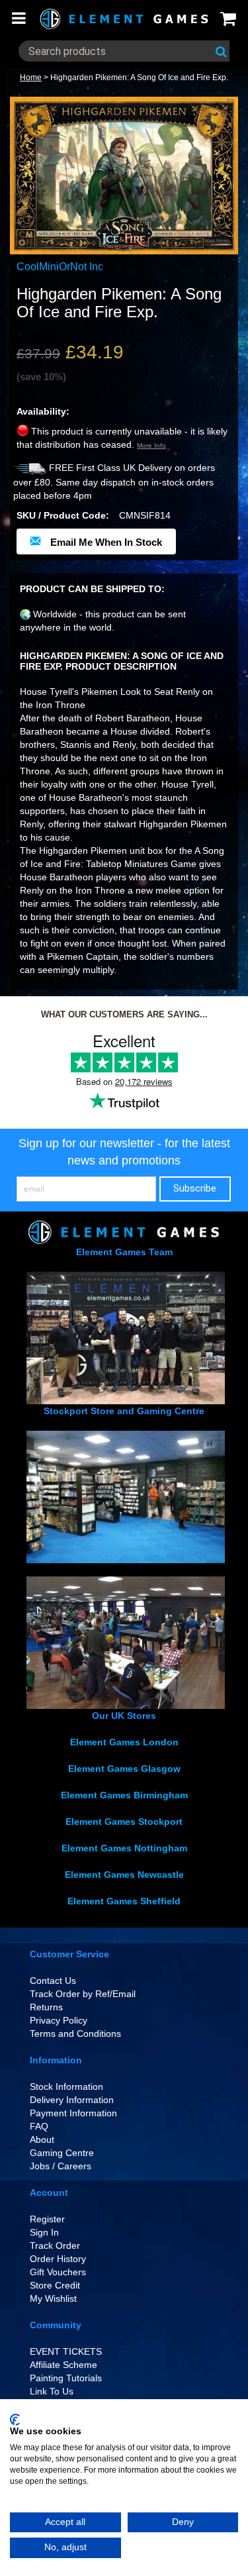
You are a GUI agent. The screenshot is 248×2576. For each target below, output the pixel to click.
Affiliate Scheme (63, 2365)
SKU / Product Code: (63, 515)
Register (47, 2219)
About (42, 2139)
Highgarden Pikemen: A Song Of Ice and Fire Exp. (139, 77)
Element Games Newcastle (124, 1875)
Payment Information (73, 2113)
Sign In (44, 2232)
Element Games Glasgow (124, 1769)
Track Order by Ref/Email (83, 1994)
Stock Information (66, 2087)
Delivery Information (72, 2100)
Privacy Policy (59, 2020)
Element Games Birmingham (124, 1795)
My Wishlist (53, 2298)
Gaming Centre (62, 2153)
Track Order (55, 2245)
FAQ (39, 2126)
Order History (58, 2259)
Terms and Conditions (75, 2034)
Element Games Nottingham (124, 1848)
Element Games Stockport (124, 1822)
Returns (46, 2007)
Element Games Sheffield (124, 1901)
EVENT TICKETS (66, 2351)
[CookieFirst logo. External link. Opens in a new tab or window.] (15, 2420)
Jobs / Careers (61, 2166)
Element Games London (124, 1742)
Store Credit (55, 2285)
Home (31, 77)
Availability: (43, 411)
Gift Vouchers (58, 2272)
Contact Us (53, 1981)
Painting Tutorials (66, 2378)
